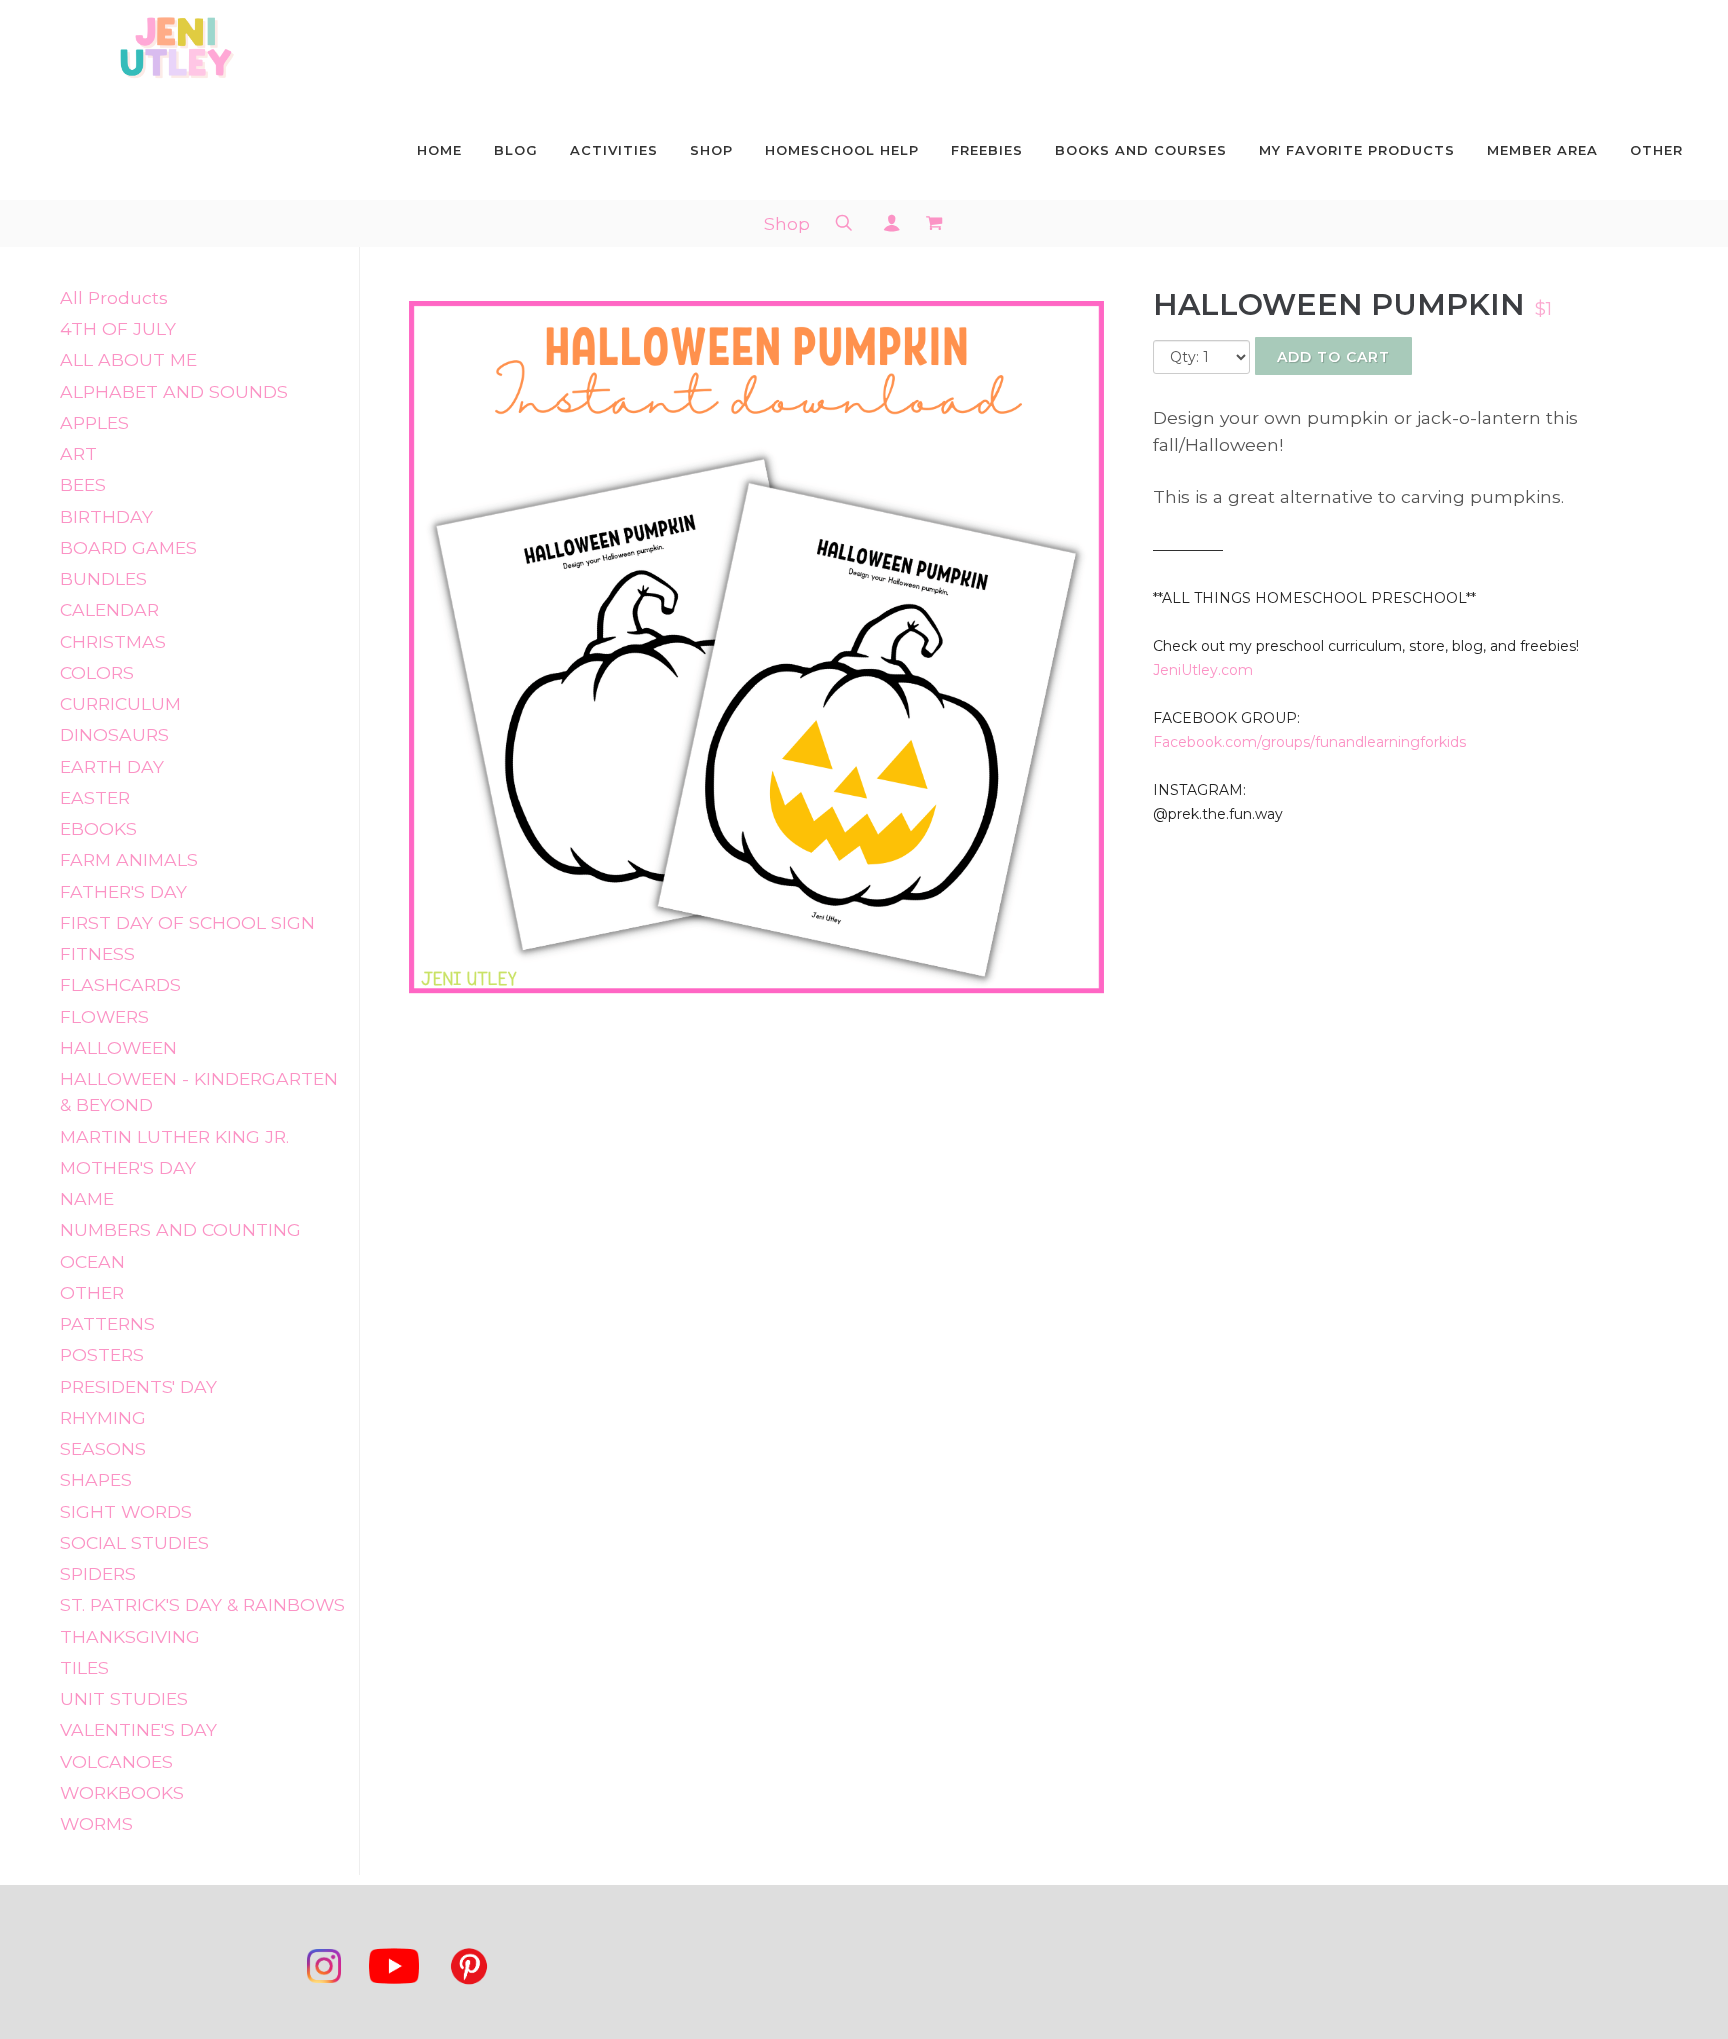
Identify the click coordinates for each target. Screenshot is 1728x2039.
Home (439, 150)
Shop (711, 150)
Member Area (1542, 150)
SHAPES (96, 1479)
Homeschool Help (842, 150)
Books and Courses (1141, 150)
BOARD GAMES (128, 547)
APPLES (94, 422)
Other (1656, 150)
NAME (87, 1198)
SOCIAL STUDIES (134, 1542)
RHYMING (103, 1417)
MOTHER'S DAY (128, 1167)
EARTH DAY (112, 766)
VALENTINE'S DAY (138, 1729)
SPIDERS (98, 1573)
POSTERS (102, 1354)
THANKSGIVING (130, 1636)
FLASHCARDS (120, 984)
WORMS (96, 1823)
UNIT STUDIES (124, 1698)
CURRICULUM (120, 703)
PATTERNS (107, 1323)
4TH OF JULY (118, 328)
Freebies (987, 150)
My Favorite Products (1357, 150)
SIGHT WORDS (126, 1511)
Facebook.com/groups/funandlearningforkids (1309, 742)
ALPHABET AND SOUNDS (174, 391)
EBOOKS (98, 828)
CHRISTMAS (113, 641)
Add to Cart (1333, 357)
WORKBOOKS (122, 1792)
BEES (83, 484)
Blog (516, 150)
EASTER (95, 797)
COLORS (97, 672)
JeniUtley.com (1203, 670)
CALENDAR (109, 609)
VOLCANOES (116, 1761)
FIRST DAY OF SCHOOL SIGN (187, 922)
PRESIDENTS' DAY (138, 1386)
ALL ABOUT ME (128, 359)
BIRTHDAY (106, 516)
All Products (114, 297)
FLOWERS (104, 1016)
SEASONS (103, 1448)
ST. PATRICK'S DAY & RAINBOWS (202, 1604)
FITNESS (97, 953)
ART (78, 453)
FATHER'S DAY (123, 891)
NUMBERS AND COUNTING (180, 1229)
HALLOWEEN (118, 1047)
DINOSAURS (114, 734)
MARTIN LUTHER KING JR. (174, 1136)
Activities (614, 150)
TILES (84, 1667)
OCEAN (92, 1261)
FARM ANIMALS (129, 859)
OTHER (92, 1292)
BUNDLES (103, 578)
